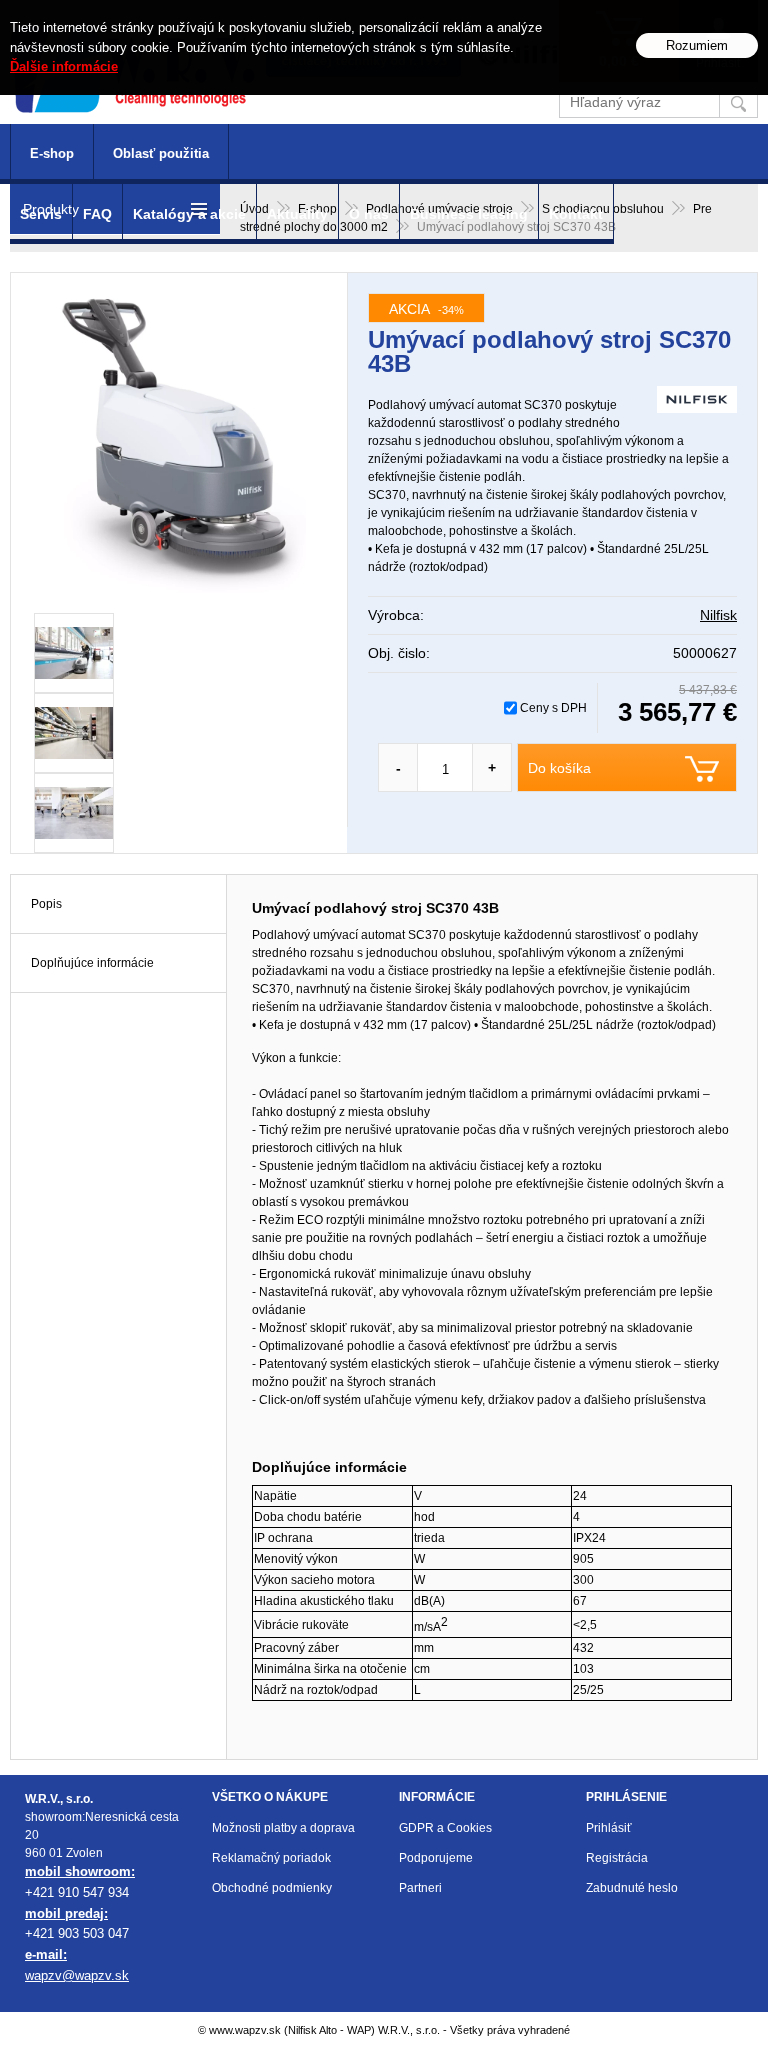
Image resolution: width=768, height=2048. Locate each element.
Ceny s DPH (553, 708)
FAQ (97, 214)
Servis (41, 214)
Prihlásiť (609, 1828)
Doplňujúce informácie (92, 963)
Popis (46, 904)
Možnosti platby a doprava (283, 1828)
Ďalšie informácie (64, 66)
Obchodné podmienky (272, 1888)
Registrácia (617, 1858)
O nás (369, 214)
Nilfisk (718, 615)
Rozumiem (697, 45)
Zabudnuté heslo (632, 1888)
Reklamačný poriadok (271, 1858)
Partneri (420, 1888)
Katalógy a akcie (189, 214)
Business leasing (469, 214)
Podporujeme (436, 1858)
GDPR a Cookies (445, 1828)
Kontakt (576, 214)
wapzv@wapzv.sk (77, 1975)
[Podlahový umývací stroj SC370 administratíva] (74, 813)
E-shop (52, 153)
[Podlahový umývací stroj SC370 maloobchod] (74, 733)
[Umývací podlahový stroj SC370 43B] (179, 443)
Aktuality (297, 214)
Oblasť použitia (161, 153)
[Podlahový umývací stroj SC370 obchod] (74, 653)
